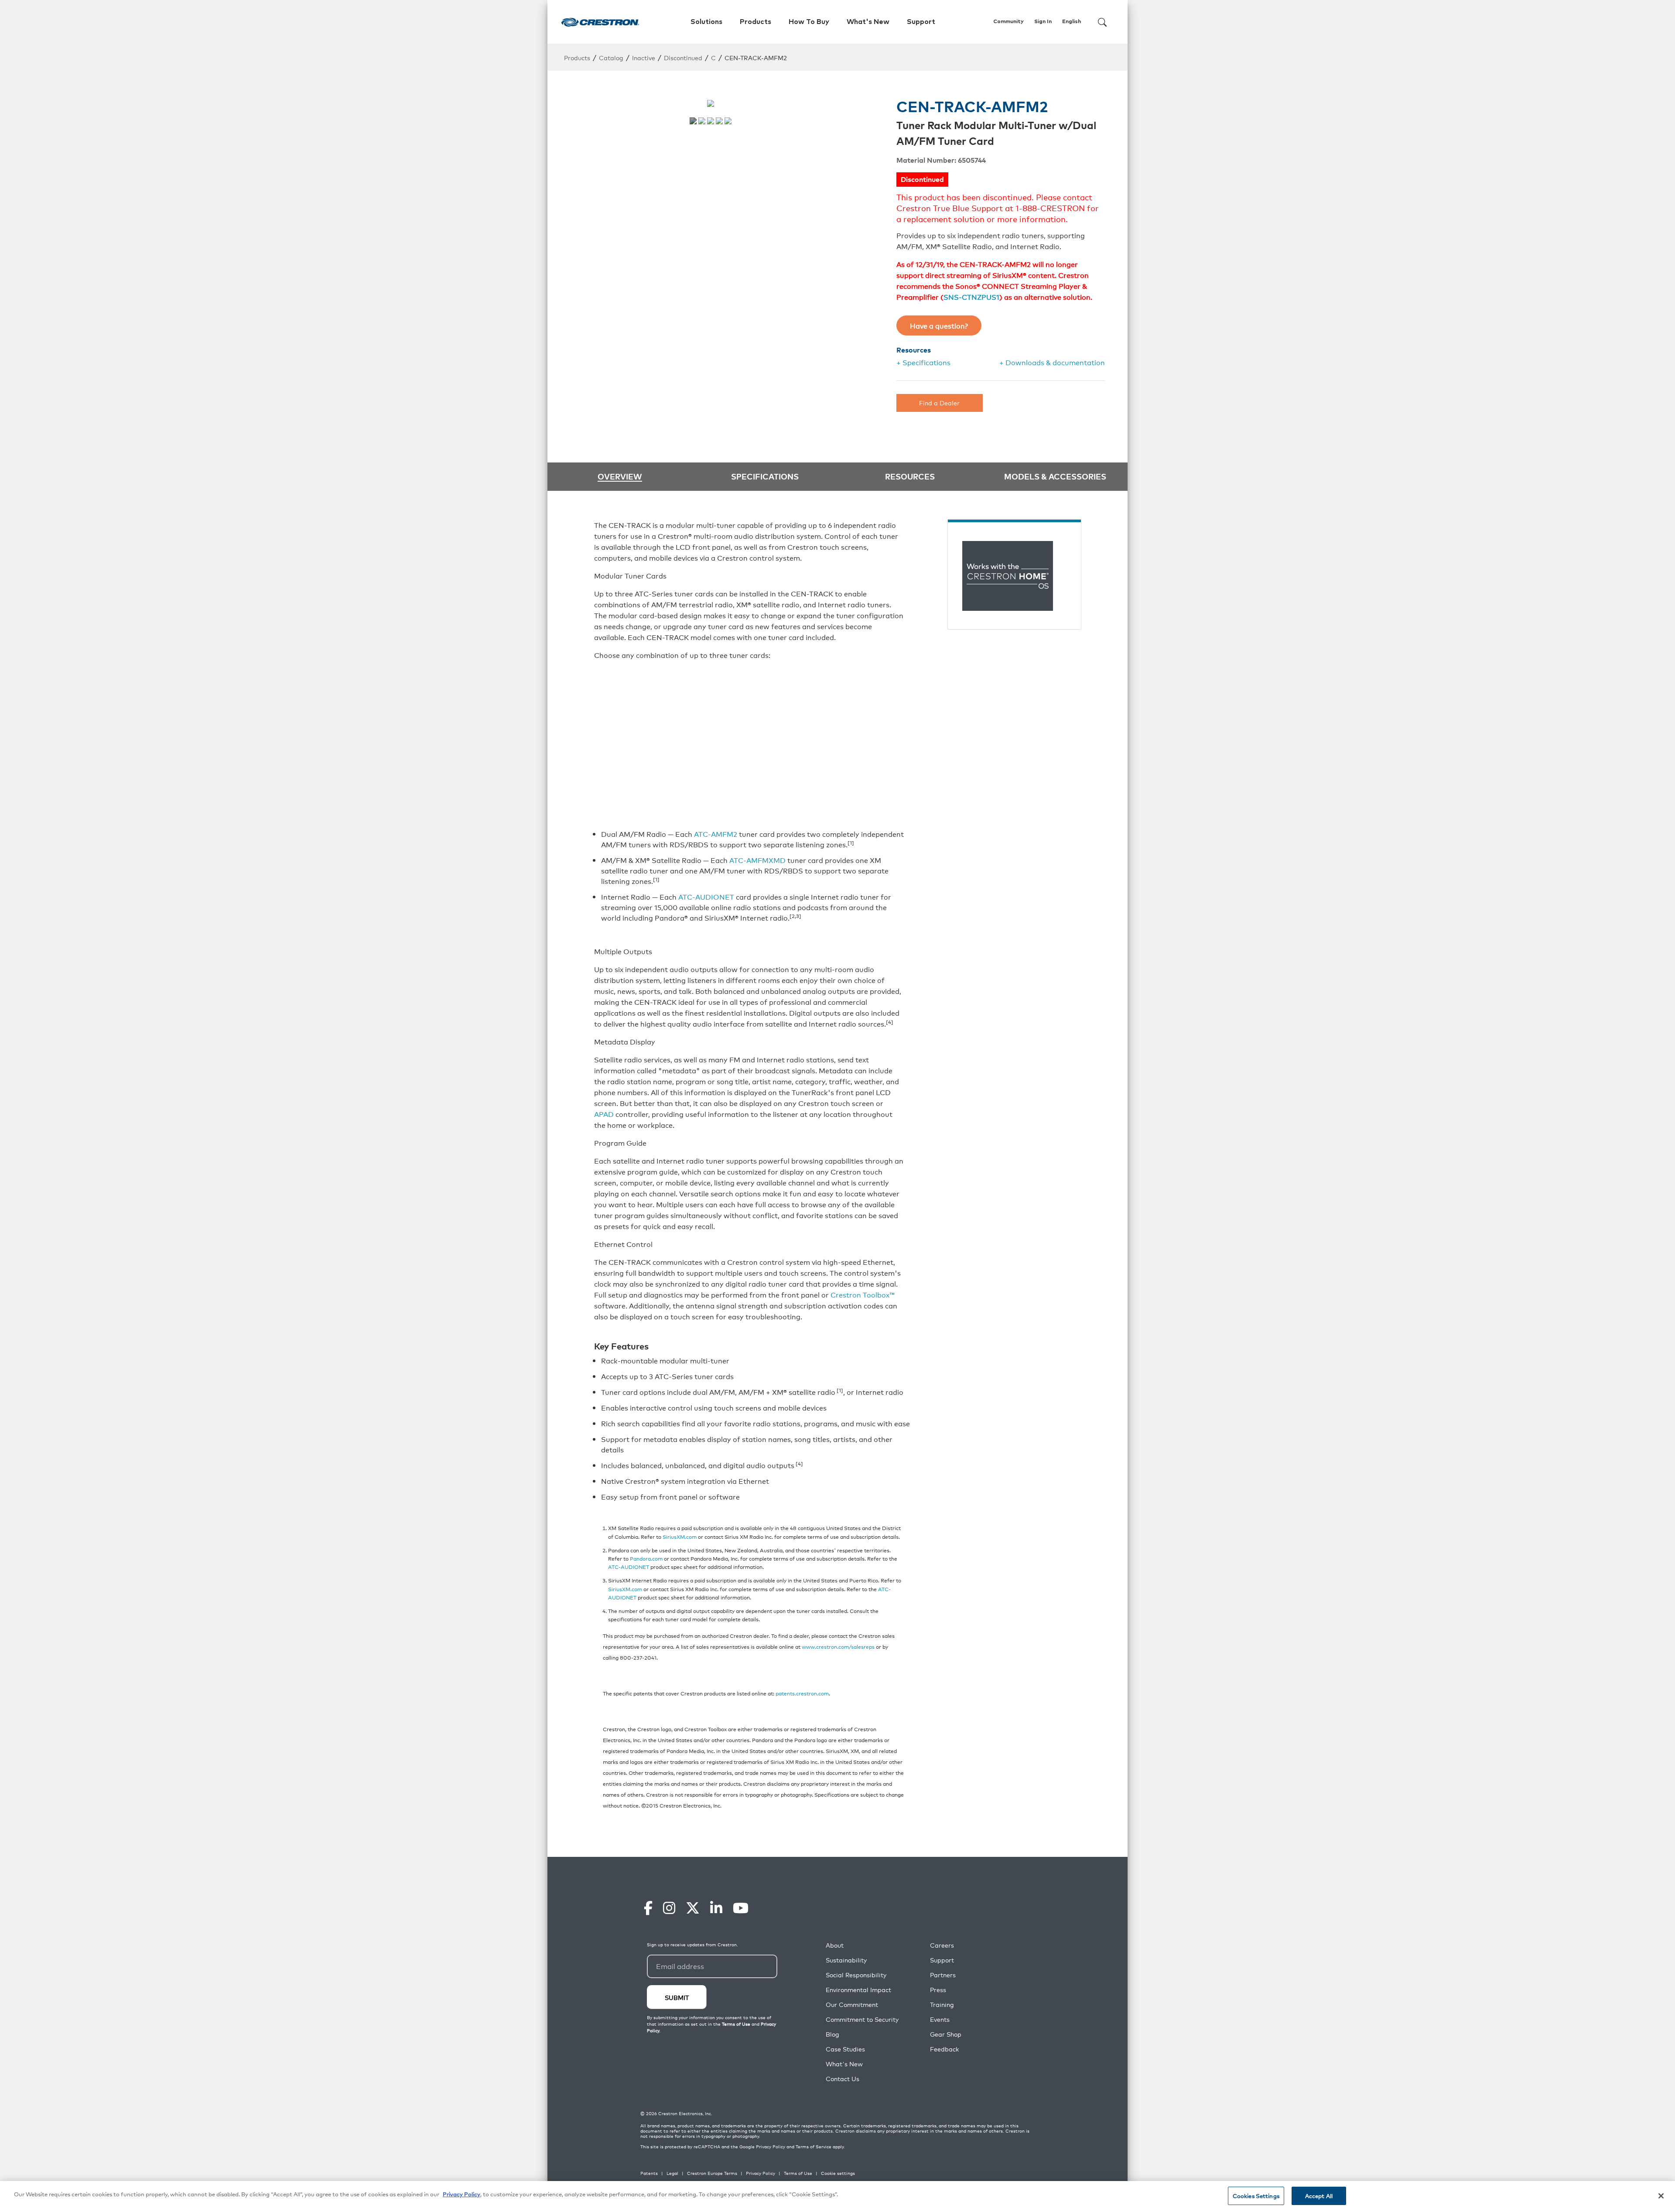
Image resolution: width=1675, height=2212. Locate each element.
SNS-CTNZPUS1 (971, 297)
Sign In (1043, 22)
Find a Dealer (939, 402)
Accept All (1319, 2196)
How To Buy (809, 22)
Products (577, 57)
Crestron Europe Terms (712, 2173)
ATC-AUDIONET (706, 897)
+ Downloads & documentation (1052, 362)
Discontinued (683, 57)
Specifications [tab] (765, 476)
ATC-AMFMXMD (757, 860)
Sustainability (846, 1960)
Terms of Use (798, 2173)
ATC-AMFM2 (716, 834)
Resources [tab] (910, 476)
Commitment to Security (862, 2019)
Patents (649, 2173)
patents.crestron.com (802, 1693)
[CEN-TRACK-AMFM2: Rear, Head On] (702, 121)
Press (938, 1990)
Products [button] (755, 22)
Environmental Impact (858, 1990)
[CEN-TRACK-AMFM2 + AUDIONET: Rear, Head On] (711, 121)
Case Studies (845, 2049)
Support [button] (921, 22)
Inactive (644, 57)
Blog (832, 2034)
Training (942, 2005)
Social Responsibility (856, 1975)
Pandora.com (646, 1558)
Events (940, 2019)
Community (1008, 22)
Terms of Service (814, 2147)
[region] (837, 2197)
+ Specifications (923, 362)
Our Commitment (852, 2005)
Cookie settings (838, 2173)
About (835, 1945)
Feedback (944, 2049)
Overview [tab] (620, 477)
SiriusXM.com (680, 1536)
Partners (943, 1975)
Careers (942, 1945)
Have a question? (939, 325)
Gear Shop (946, 2034)
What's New (868, 22)
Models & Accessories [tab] (1055, 476)
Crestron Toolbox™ (863, 1294)
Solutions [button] (706, 22)
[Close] (1661, 2196)
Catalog (611, 57)
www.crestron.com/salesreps (838, 1646)
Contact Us (843, 2079)
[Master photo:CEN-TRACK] (693, 121)
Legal (672, 2173)
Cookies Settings (1256, 2196)
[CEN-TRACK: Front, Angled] (719, 121)
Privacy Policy (771, 2147)
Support (942, 1960)
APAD (604, 1114)
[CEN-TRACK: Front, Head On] (728, 121)
